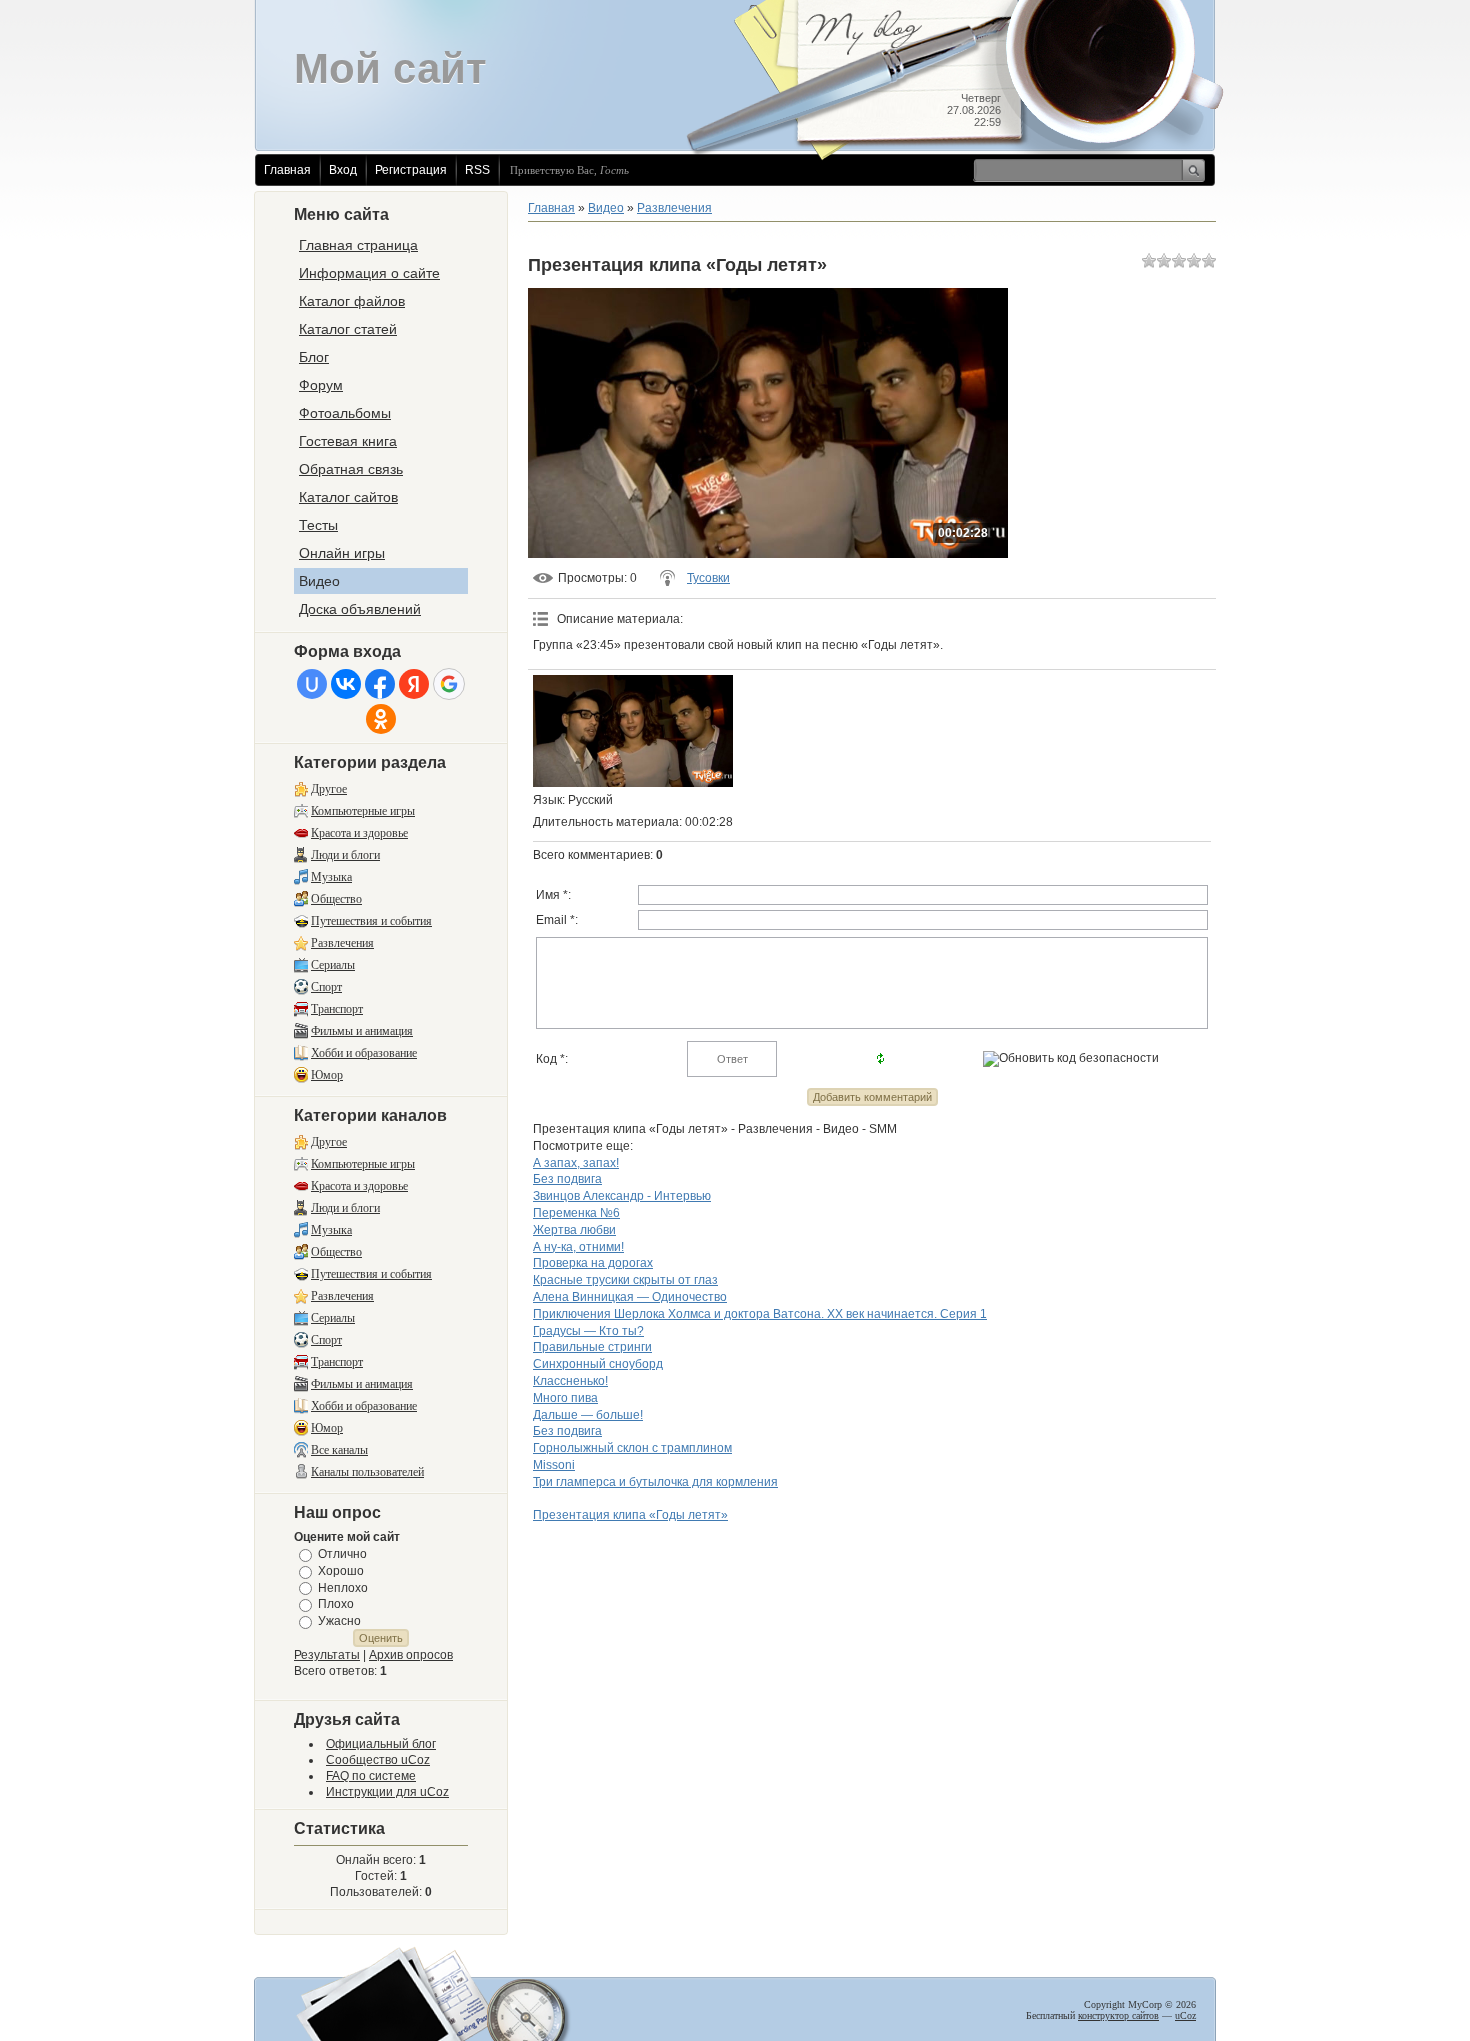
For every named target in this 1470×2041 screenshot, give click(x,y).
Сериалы (333, 965)
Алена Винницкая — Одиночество (630, 1297)
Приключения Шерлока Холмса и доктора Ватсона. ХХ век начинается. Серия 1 (760, 1314)
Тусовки (708, 578)
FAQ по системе (371, 1776)
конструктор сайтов (1118, 2015)
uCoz (1185, 2015)
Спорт (326, 987)
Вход (343, 170)
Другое (329, 789)
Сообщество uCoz (378, 1760)
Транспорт (337, 1009)
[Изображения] (633, 731)
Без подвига (567, 1179)
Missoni (554, 1465)
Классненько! (570, 1381)
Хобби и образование (364, 1053)
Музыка (331, 877)
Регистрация (411, 170)
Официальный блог (381, 1744)
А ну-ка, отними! (578, 1247)
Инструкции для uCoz (387, 1792)
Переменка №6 (576, 1213)
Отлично (342, 1554)
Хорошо (341, 1571)
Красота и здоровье (359, 833)
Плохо (336, 1604)
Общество (336, 899)
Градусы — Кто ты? (588, 1331)
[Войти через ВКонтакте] (346, 684)
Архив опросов (411, 1655)
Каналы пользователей (367, 1472)
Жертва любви (574, 1230)
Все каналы (339, 1450)
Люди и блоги (345, 855)
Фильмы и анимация (362, 1031)
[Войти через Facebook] (380, 684)
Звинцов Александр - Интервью (622, 1196)
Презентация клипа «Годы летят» (630, 1515)
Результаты (327, 1655)
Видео (606, 208)
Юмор (327, 1075)
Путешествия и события (371, 921)
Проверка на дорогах (593, 1263)
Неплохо (343, 1587)
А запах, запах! (576, 1163)
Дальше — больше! (588, 1415)
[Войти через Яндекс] (414, 684)
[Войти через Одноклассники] (381, 719)
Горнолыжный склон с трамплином (632, 1448)
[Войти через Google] (449, 684)
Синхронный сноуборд (598, 1364)
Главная (287, 170)
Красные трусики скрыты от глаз (625, 1280)
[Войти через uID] (312, 684)
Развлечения (342, 943)
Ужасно (339, 1621)
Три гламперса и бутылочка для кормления (655, 1482)
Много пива (565, 1398)
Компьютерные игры (363, 811)
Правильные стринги (592, 1347)
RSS (477, 170)
